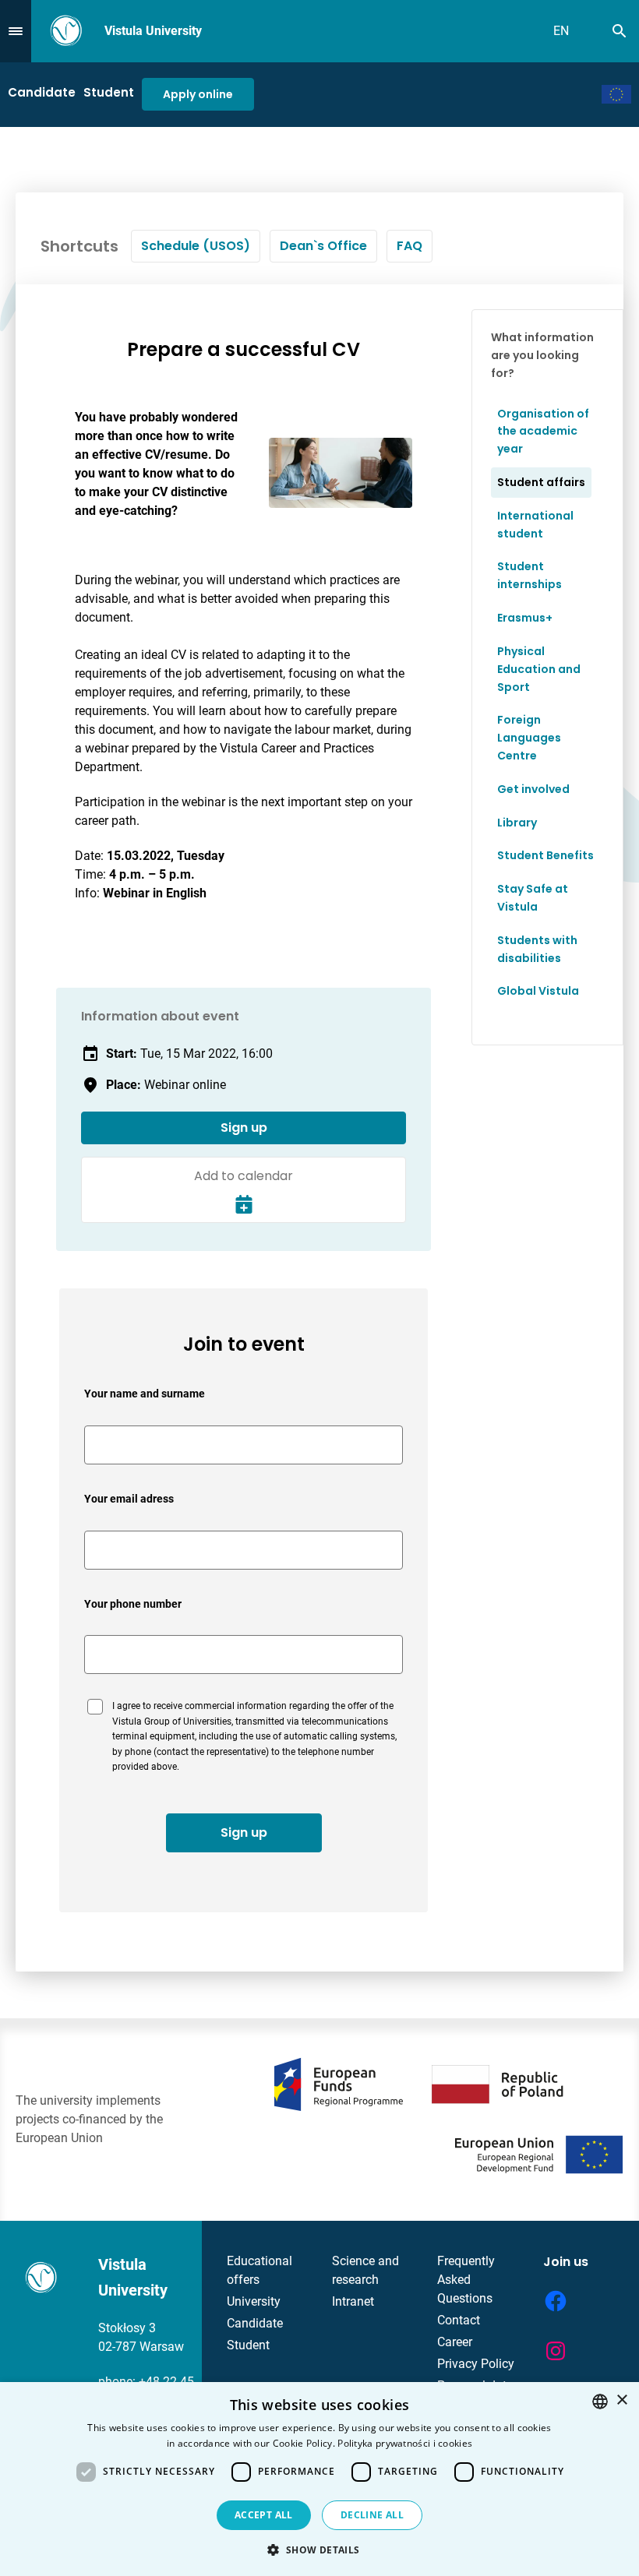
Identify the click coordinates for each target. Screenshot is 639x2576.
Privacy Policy (476, 2364)
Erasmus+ (525, 618)
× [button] (621, 2400)
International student (535, 525)
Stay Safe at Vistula (533, 898)
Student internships (530, 575)
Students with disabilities (537, 949)
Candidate (42, 92)
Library (517, 823)
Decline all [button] (372, 2515)
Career (455, 2342)
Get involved (533, 789)
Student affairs (541, 482)
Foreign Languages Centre (529, 738)
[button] (319, 2550)
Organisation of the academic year (543, 432)
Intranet (353, 2301)
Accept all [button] (264, 2515)
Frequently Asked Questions (466, 2280)
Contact (459, 2320)
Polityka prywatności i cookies (405, 2443)
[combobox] (600, 2402)
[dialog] (319, 2479)
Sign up (244, 1128)
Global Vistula (538, 991)
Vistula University (153, 31)
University (254, 2301)
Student (109, 92)
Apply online (198, 94)
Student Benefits (545, 855)
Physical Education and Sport (539, 669)
